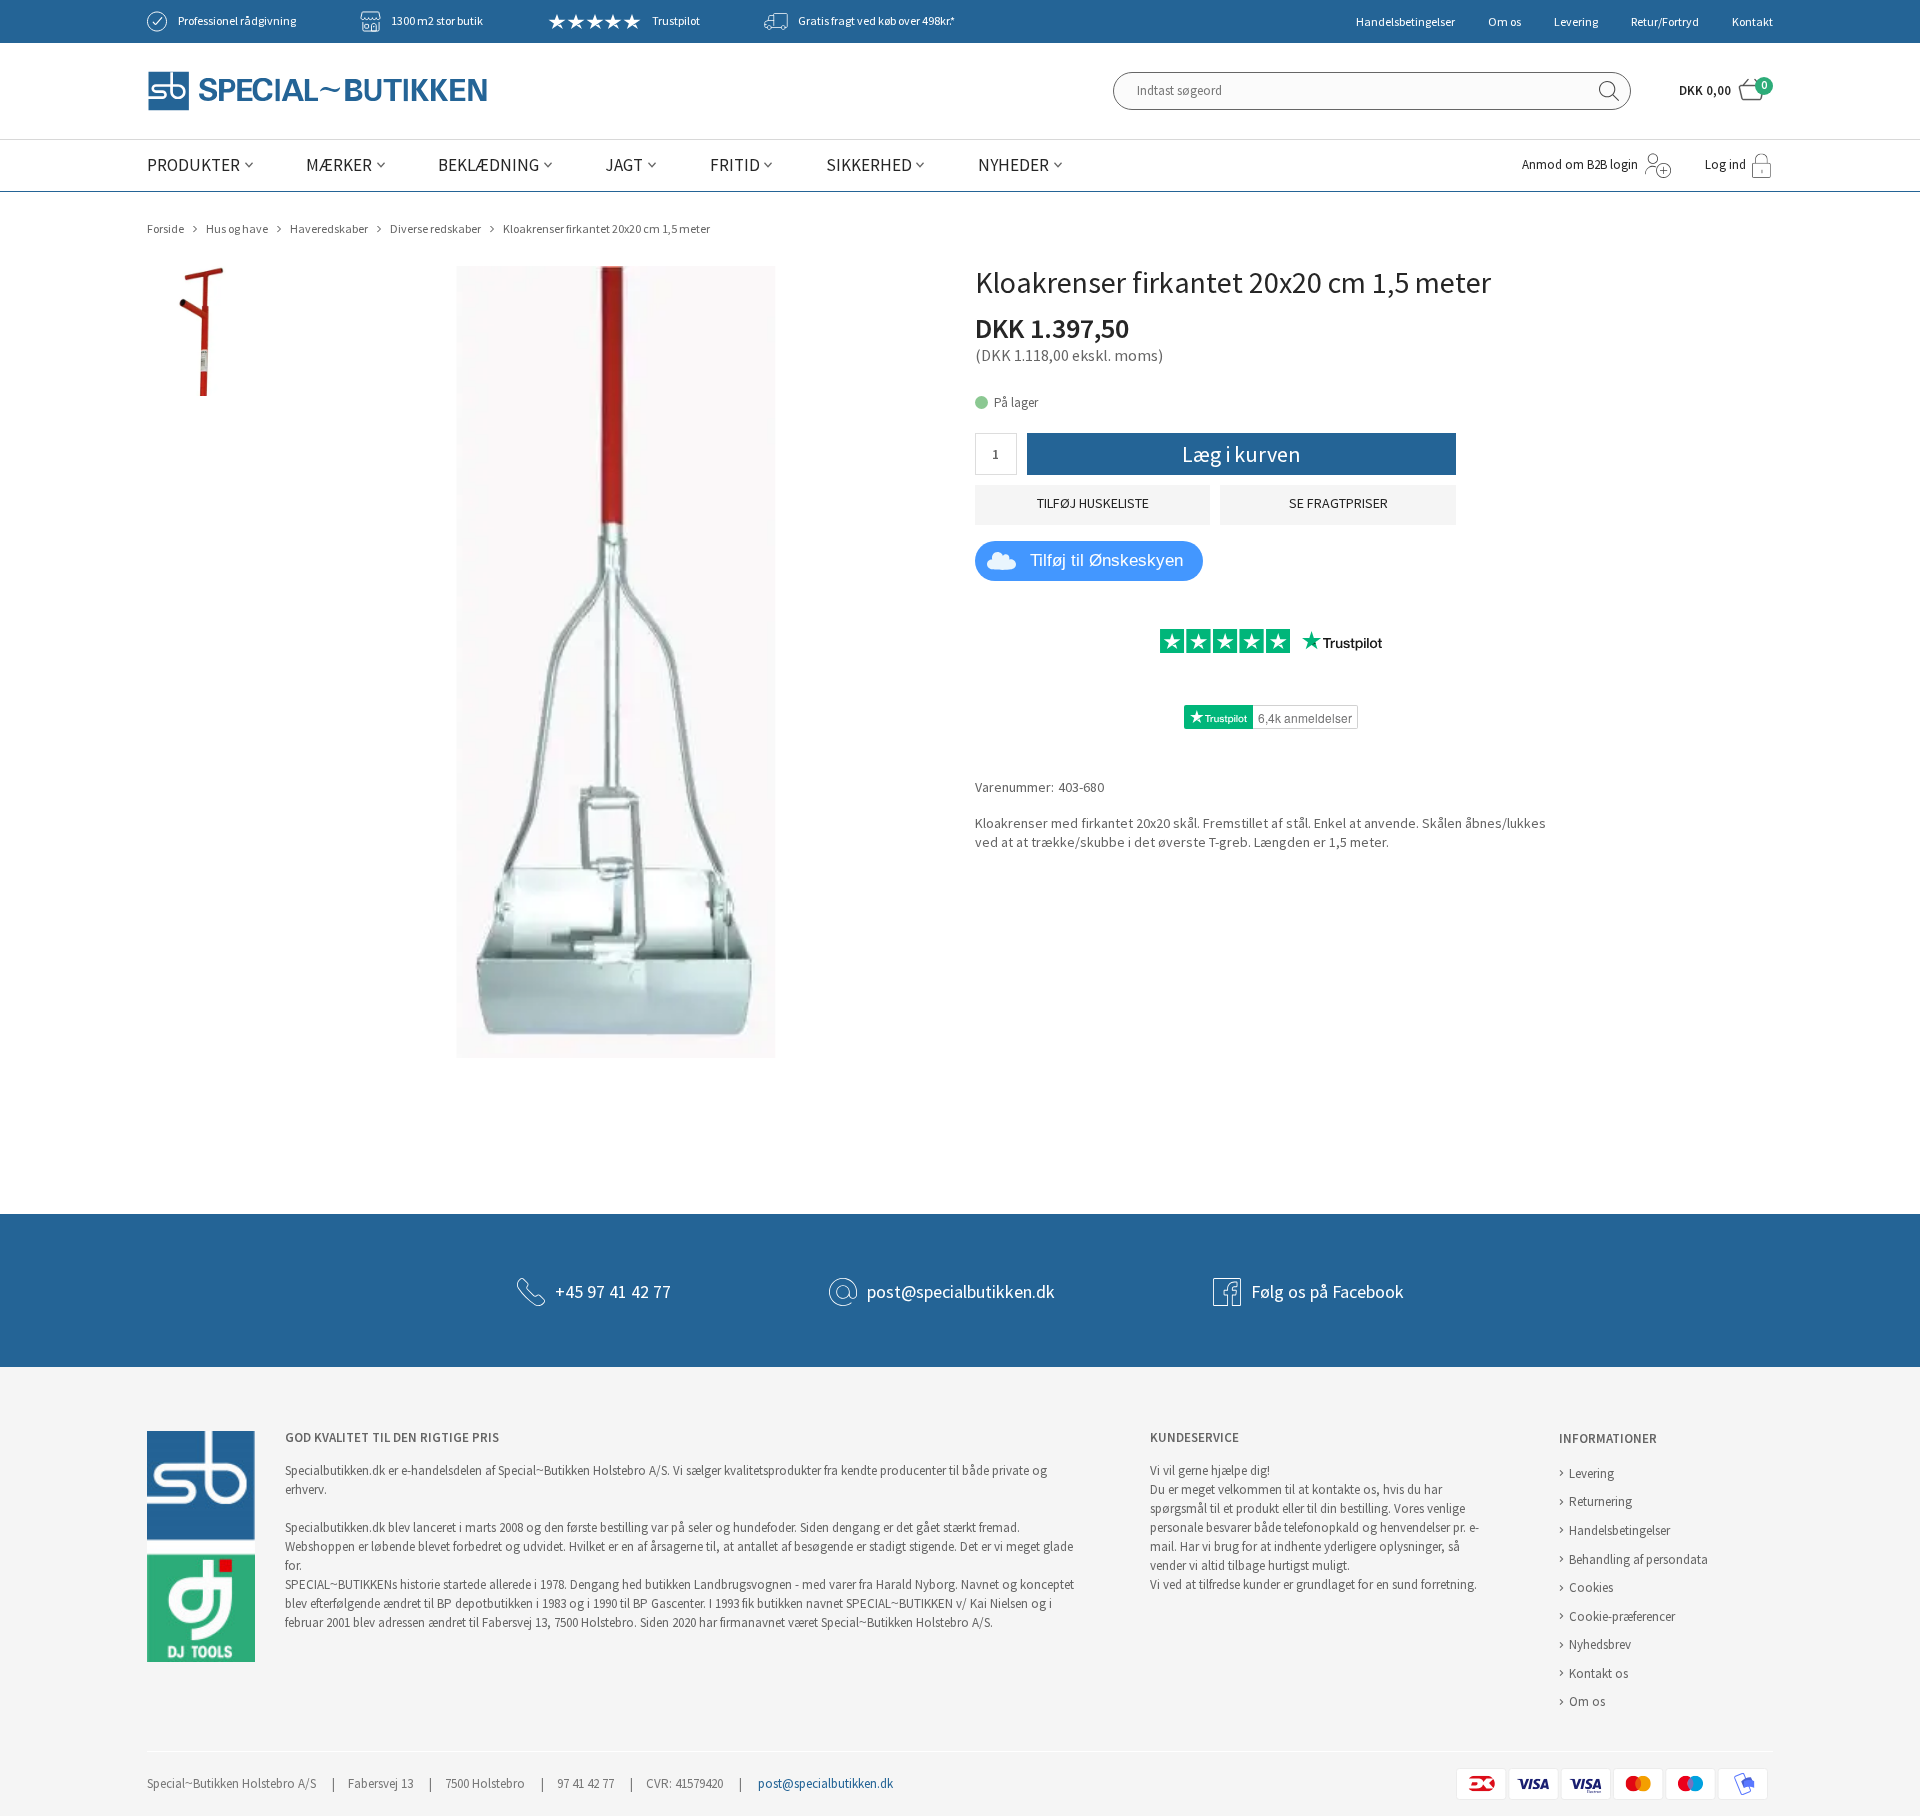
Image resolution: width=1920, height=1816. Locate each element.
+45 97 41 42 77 (613, 1292)
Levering (1576, 22)
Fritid (735, 165)
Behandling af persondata (1638, 1559)
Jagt (624, 165)
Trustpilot (676, 21)
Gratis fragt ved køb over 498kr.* (876, 21)
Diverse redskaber (435, 229)
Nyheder (1013, 165)
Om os (1504, 22)
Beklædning (488, 165)
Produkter (193, 165)
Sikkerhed (869, 165)
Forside (165, 229)
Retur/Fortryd (1665, 22)
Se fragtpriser (1338, 503)
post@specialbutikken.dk (961, 1292)
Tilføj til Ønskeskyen (1106, 560)
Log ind (1725, 164)
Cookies (1591, 1587)
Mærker (339, 165)
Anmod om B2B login (1580, 164)
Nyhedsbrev (1600, 1644)
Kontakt (1752, 22)
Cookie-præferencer (1622, 1616)
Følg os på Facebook (1327, 1292)
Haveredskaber (329, 229)
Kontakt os (1598, 1673)
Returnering (1600, 1501)
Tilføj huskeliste (1093, 503)
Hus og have (237, 229)
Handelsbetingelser (1405, 22)
